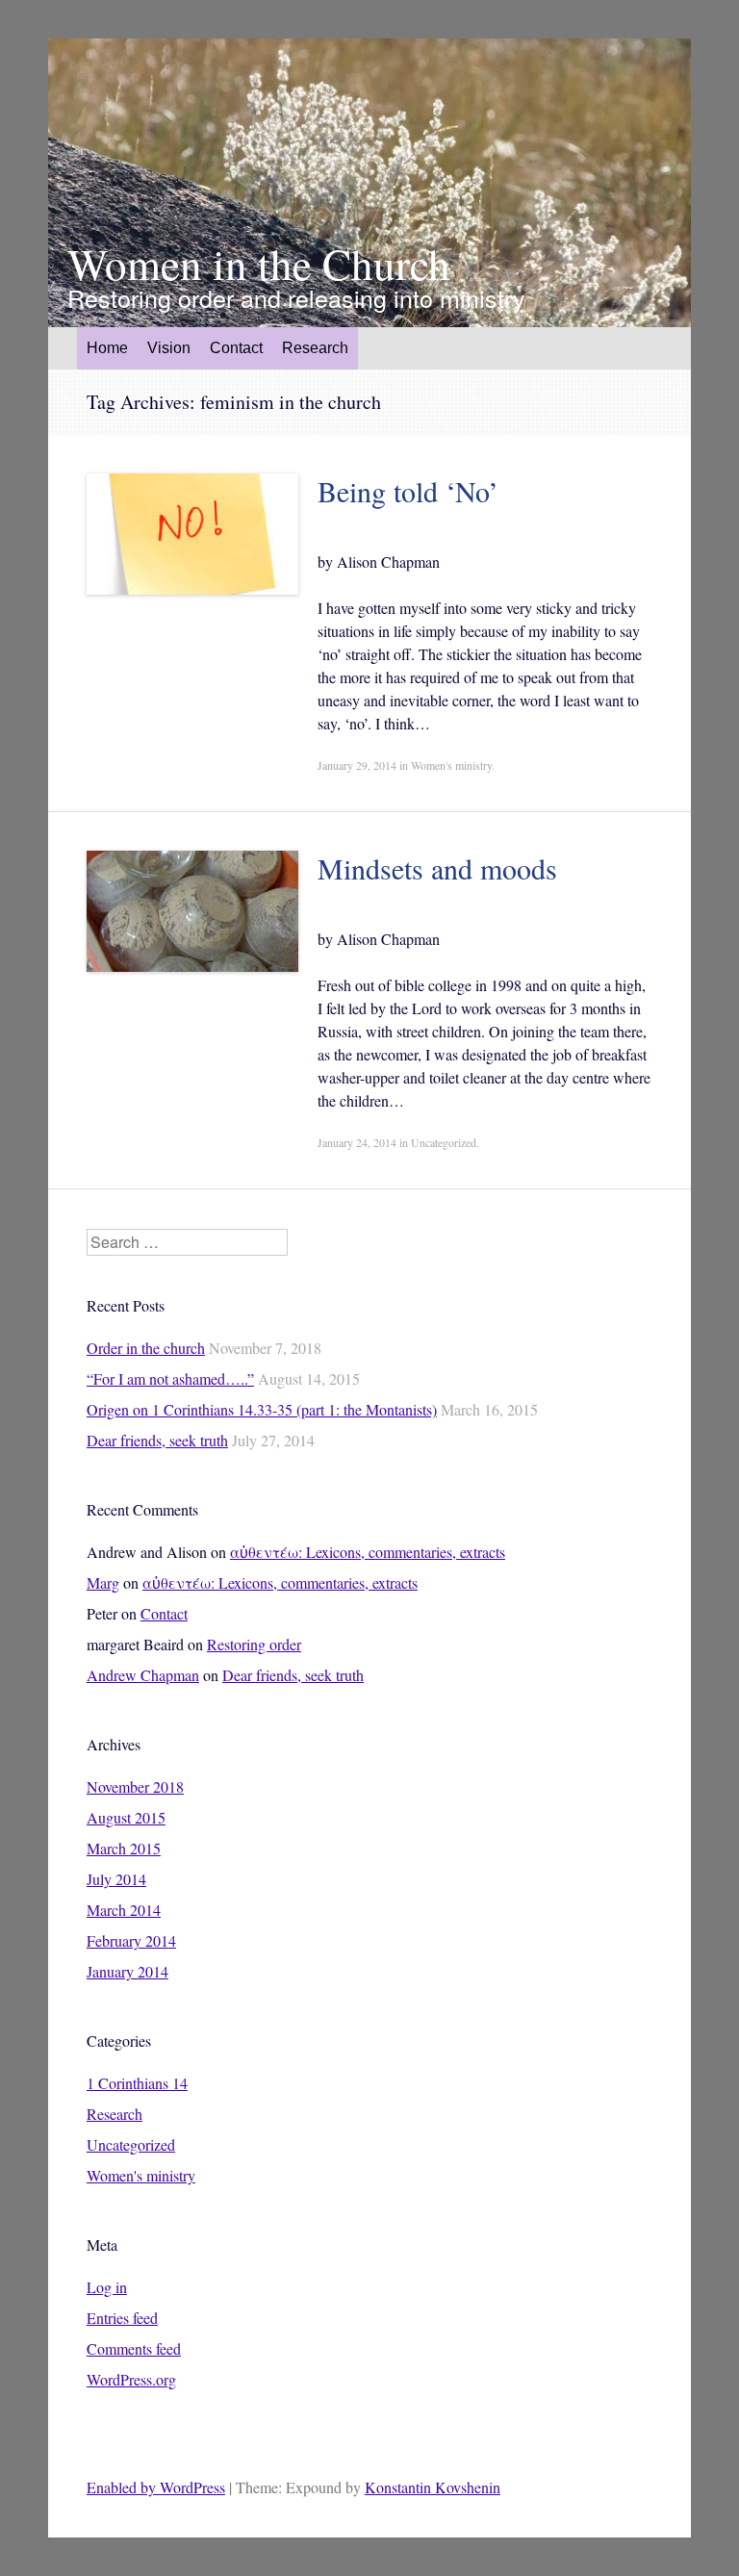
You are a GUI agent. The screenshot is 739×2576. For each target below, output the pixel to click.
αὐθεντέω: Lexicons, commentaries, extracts (368, 1552)
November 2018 (135, 1786)
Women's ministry (451, 765)
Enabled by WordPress (156, 2487)
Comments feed (134, 2348)
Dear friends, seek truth (157, 1440)
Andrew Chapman (143, 1675)
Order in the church (146, 1348)
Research (115, 2114)
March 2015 (124, 1848)
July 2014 (116, 1879)
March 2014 (124, 1910)
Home (107, 348)
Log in (107, 2287)
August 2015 (126, 1817)
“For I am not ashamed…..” (170, 1378)
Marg (103, 1582)
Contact (236, 348)
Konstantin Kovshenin (433, 2487)
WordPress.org (131, 2379)
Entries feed (122, 2318)
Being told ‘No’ (408, 491)
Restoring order (254, 1644)
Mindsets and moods (437, 868)
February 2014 (131, 1940)
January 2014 (127, 1971)
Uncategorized (444, 1142)
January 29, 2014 (357, 765)
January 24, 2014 (357, 1142)
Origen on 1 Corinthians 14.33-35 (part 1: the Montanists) (262, 1409)
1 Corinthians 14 (137, 2083)
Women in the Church (259, 264)
